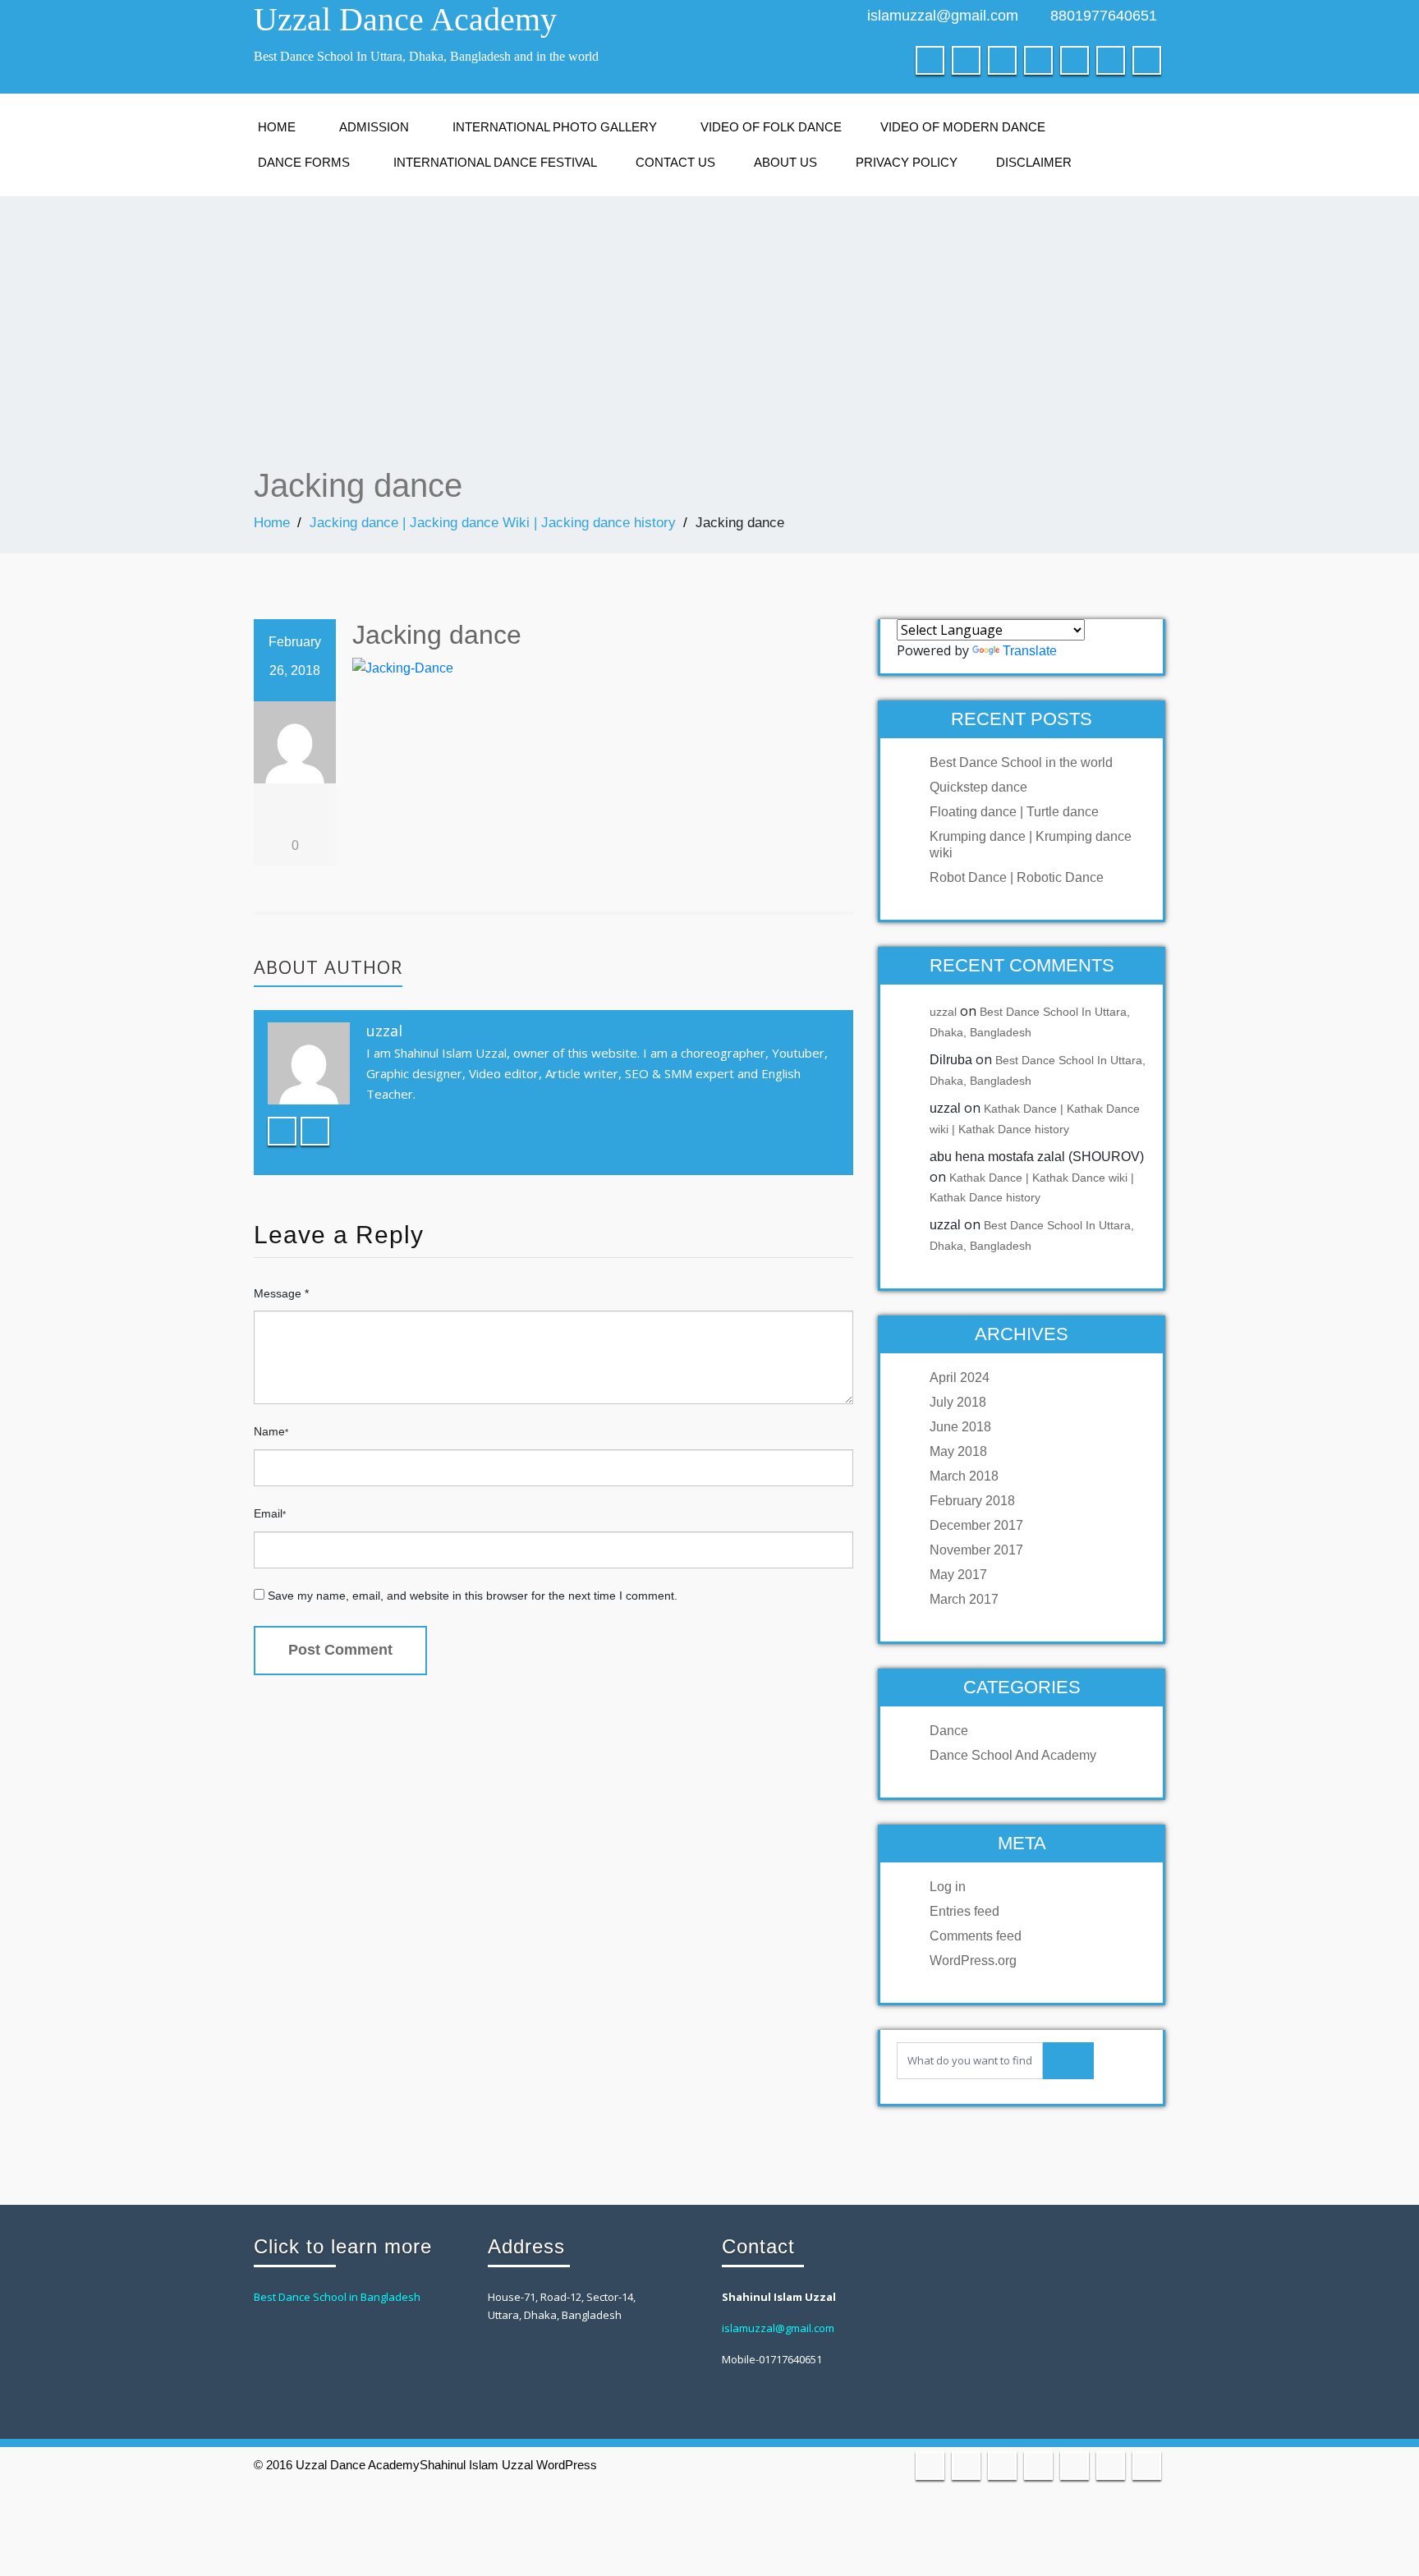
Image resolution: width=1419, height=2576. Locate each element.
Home (277, 127)
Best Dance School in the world (1021, 762)
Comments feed (976, 1936)
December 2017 (976, 1525)
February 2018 (972, 1501)
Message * (281, 1293)
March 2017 (964, 1599)
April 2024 (960, 1378)
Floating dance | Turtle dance (1014, 812)
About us (785, 162)
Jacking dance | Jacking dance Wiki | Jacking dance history (493, 523)
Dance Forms (304, 162)
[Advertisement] (709, 342)
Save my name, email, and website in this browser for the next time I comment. (473, 1596)
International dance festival (495, 162)
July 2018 (958, 1402)
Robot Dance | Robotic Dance (1017, 877)
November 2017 (976, 1550)
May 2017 (958, 1575)
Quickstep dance (978, 787)
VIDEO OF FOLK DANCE (771, 127)
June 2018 (960, 1427)
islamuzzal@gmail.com (943, 16)
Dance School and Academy (1013, 1755)
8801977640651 (1104, 16)
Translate (1030, 651)
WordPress (567, 2465)
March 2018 (964, 1476)
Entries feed (964, 1911)
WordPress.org (973, 1961)
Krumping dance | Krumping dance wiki (1031, 845)
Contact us (675, 162)
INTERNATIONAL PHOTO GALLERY (555, 127)
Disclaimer (1034, 162)
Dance (949, 1731)
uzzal (943, 1012)
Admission (374, 127)
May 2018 (958, 1451)
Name (271, 1431)
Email (270, 1513)
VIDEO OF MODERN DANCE (963, 127)
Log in (948, 1887)
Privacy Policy (907, 162)
